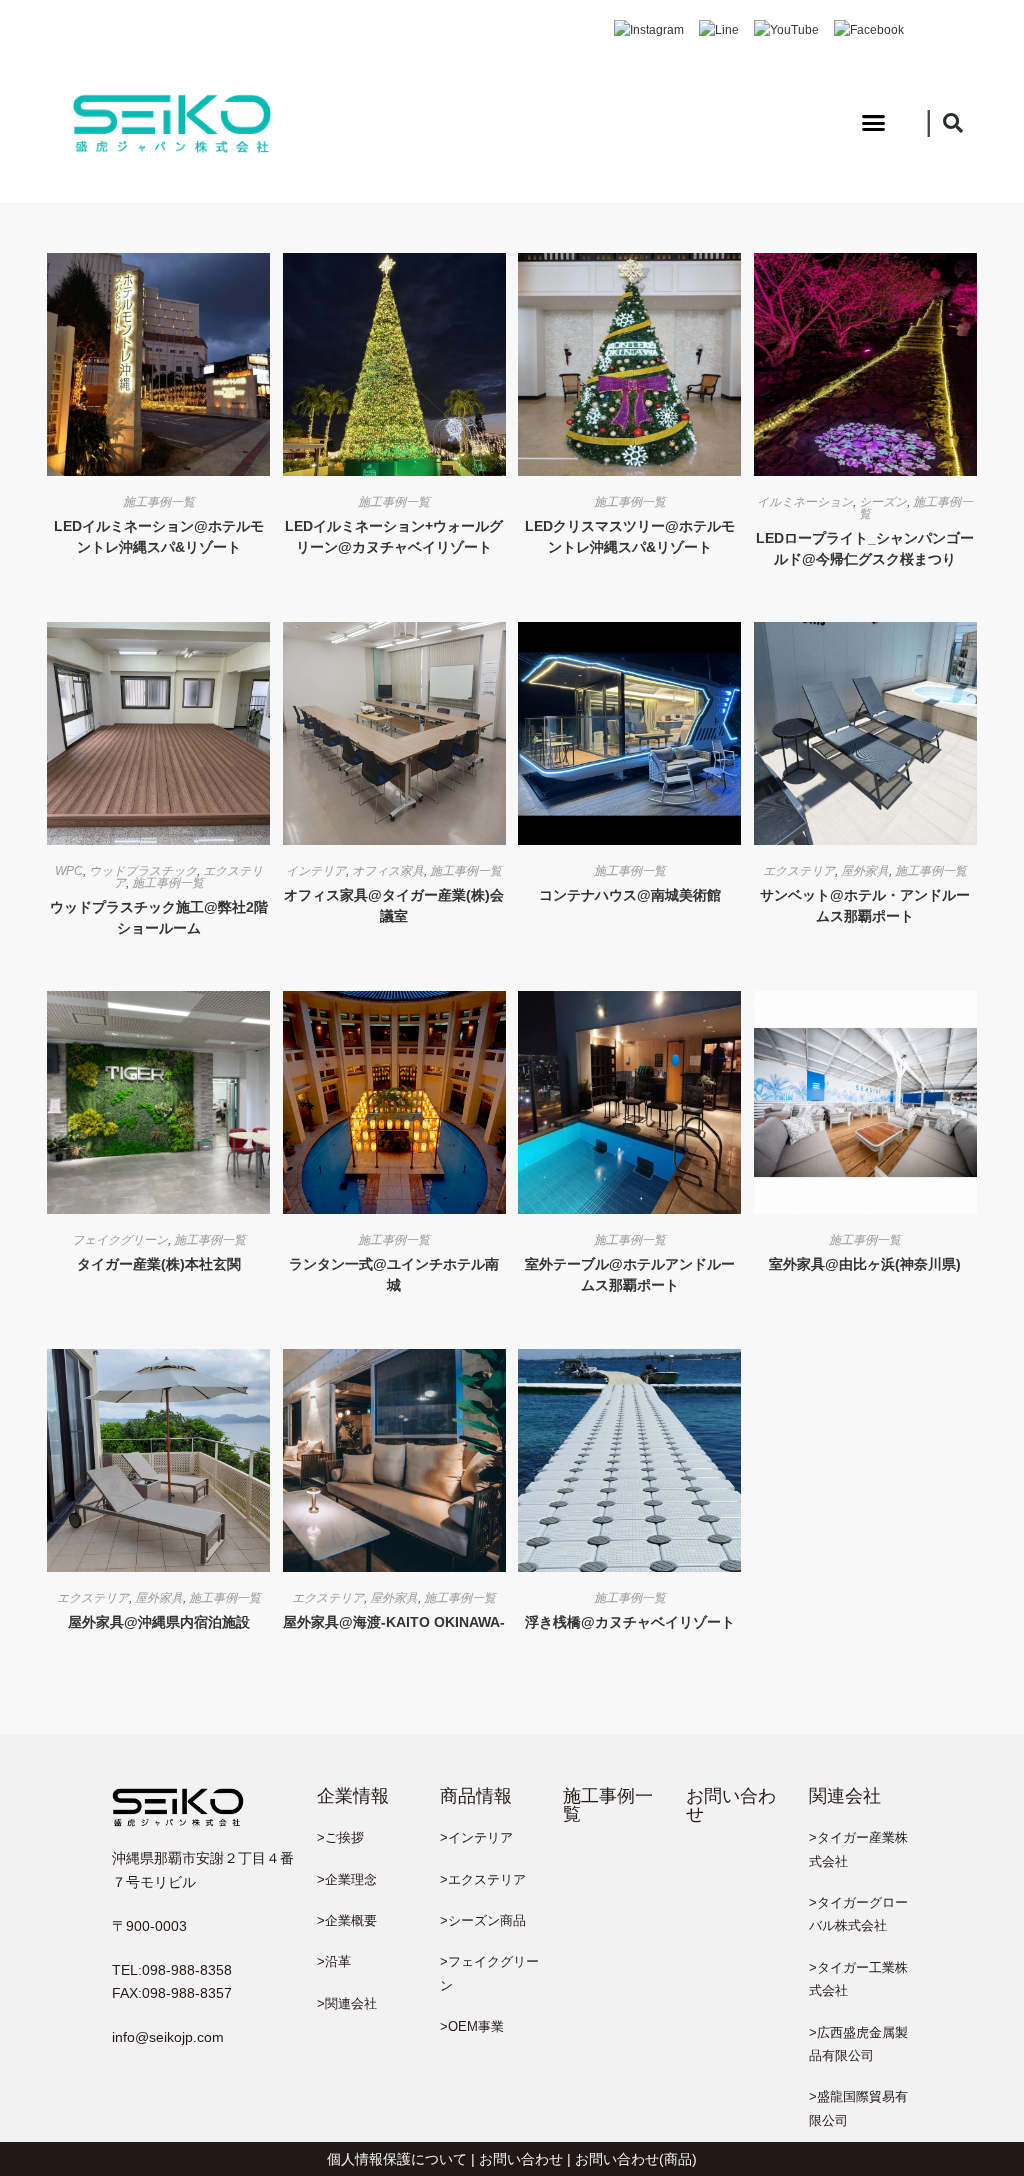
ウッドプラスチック (143, 871)
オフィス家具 (388, 871)
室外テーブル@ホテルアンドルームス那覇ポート (630, 1274)
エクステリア (799, 871)
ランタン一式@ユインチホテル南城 (394, 1274)
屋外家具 (865, 871)
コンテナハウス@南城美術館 (630, 895)
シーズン (883, 502)
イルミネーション (805, 502)
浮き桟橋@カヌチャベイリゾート (630, 1622)
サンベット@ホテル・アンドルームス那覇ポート (865, 905)
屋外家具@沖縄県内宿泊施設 (159, 1622)
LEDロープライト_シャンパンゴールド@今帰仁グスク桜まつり (865, 548)
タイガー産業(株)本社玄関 (159, 1264)
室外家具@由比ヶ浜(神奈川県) (865, 1264)
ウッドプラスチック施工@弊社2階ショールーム (159, 917)
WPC (69, 871)
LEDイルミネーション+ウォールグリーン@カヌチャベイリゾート (394, 536)
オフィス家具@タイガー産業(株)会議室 (394, 905)
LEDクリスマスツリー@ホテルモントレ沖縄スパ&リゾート (630, 536)
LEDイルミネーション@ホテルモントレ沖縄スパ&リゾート (159, 536)
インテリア (316, 871)
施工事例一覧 (159, 502)
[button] (874, 123)
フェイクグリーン (120, 1240)
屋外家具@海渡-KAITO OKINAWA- (394, 1622)
